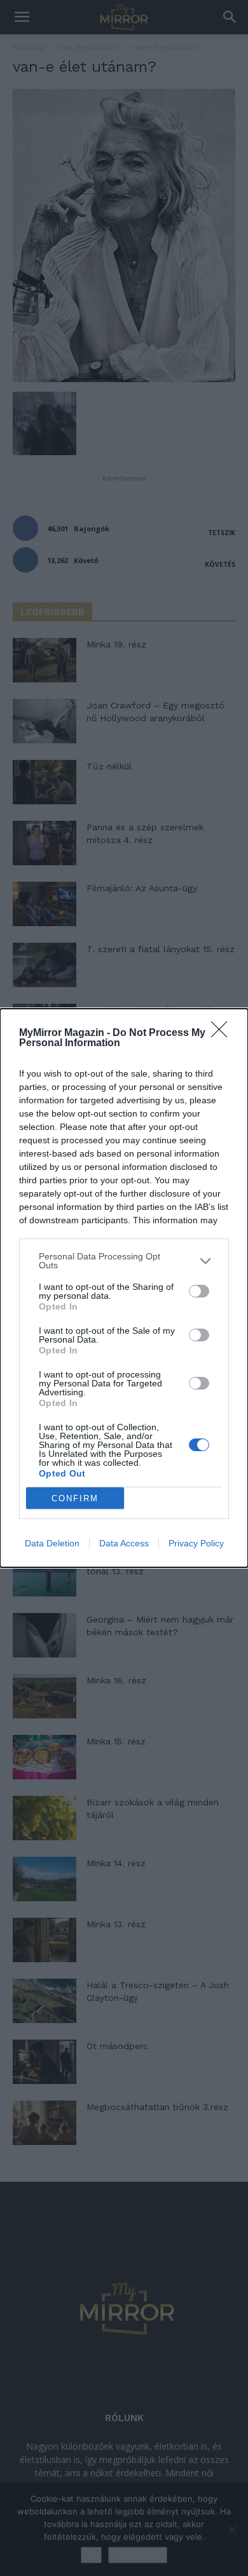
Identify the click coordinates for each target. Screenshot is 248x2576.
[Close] (223, 1033)
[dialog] (124, 1288)
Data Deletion (52, 1543)
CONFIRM (75, 1498)
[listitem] (124, 1261)
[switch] (199, 1291)
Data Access (124, 1543)
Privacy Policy (196, 1543)
